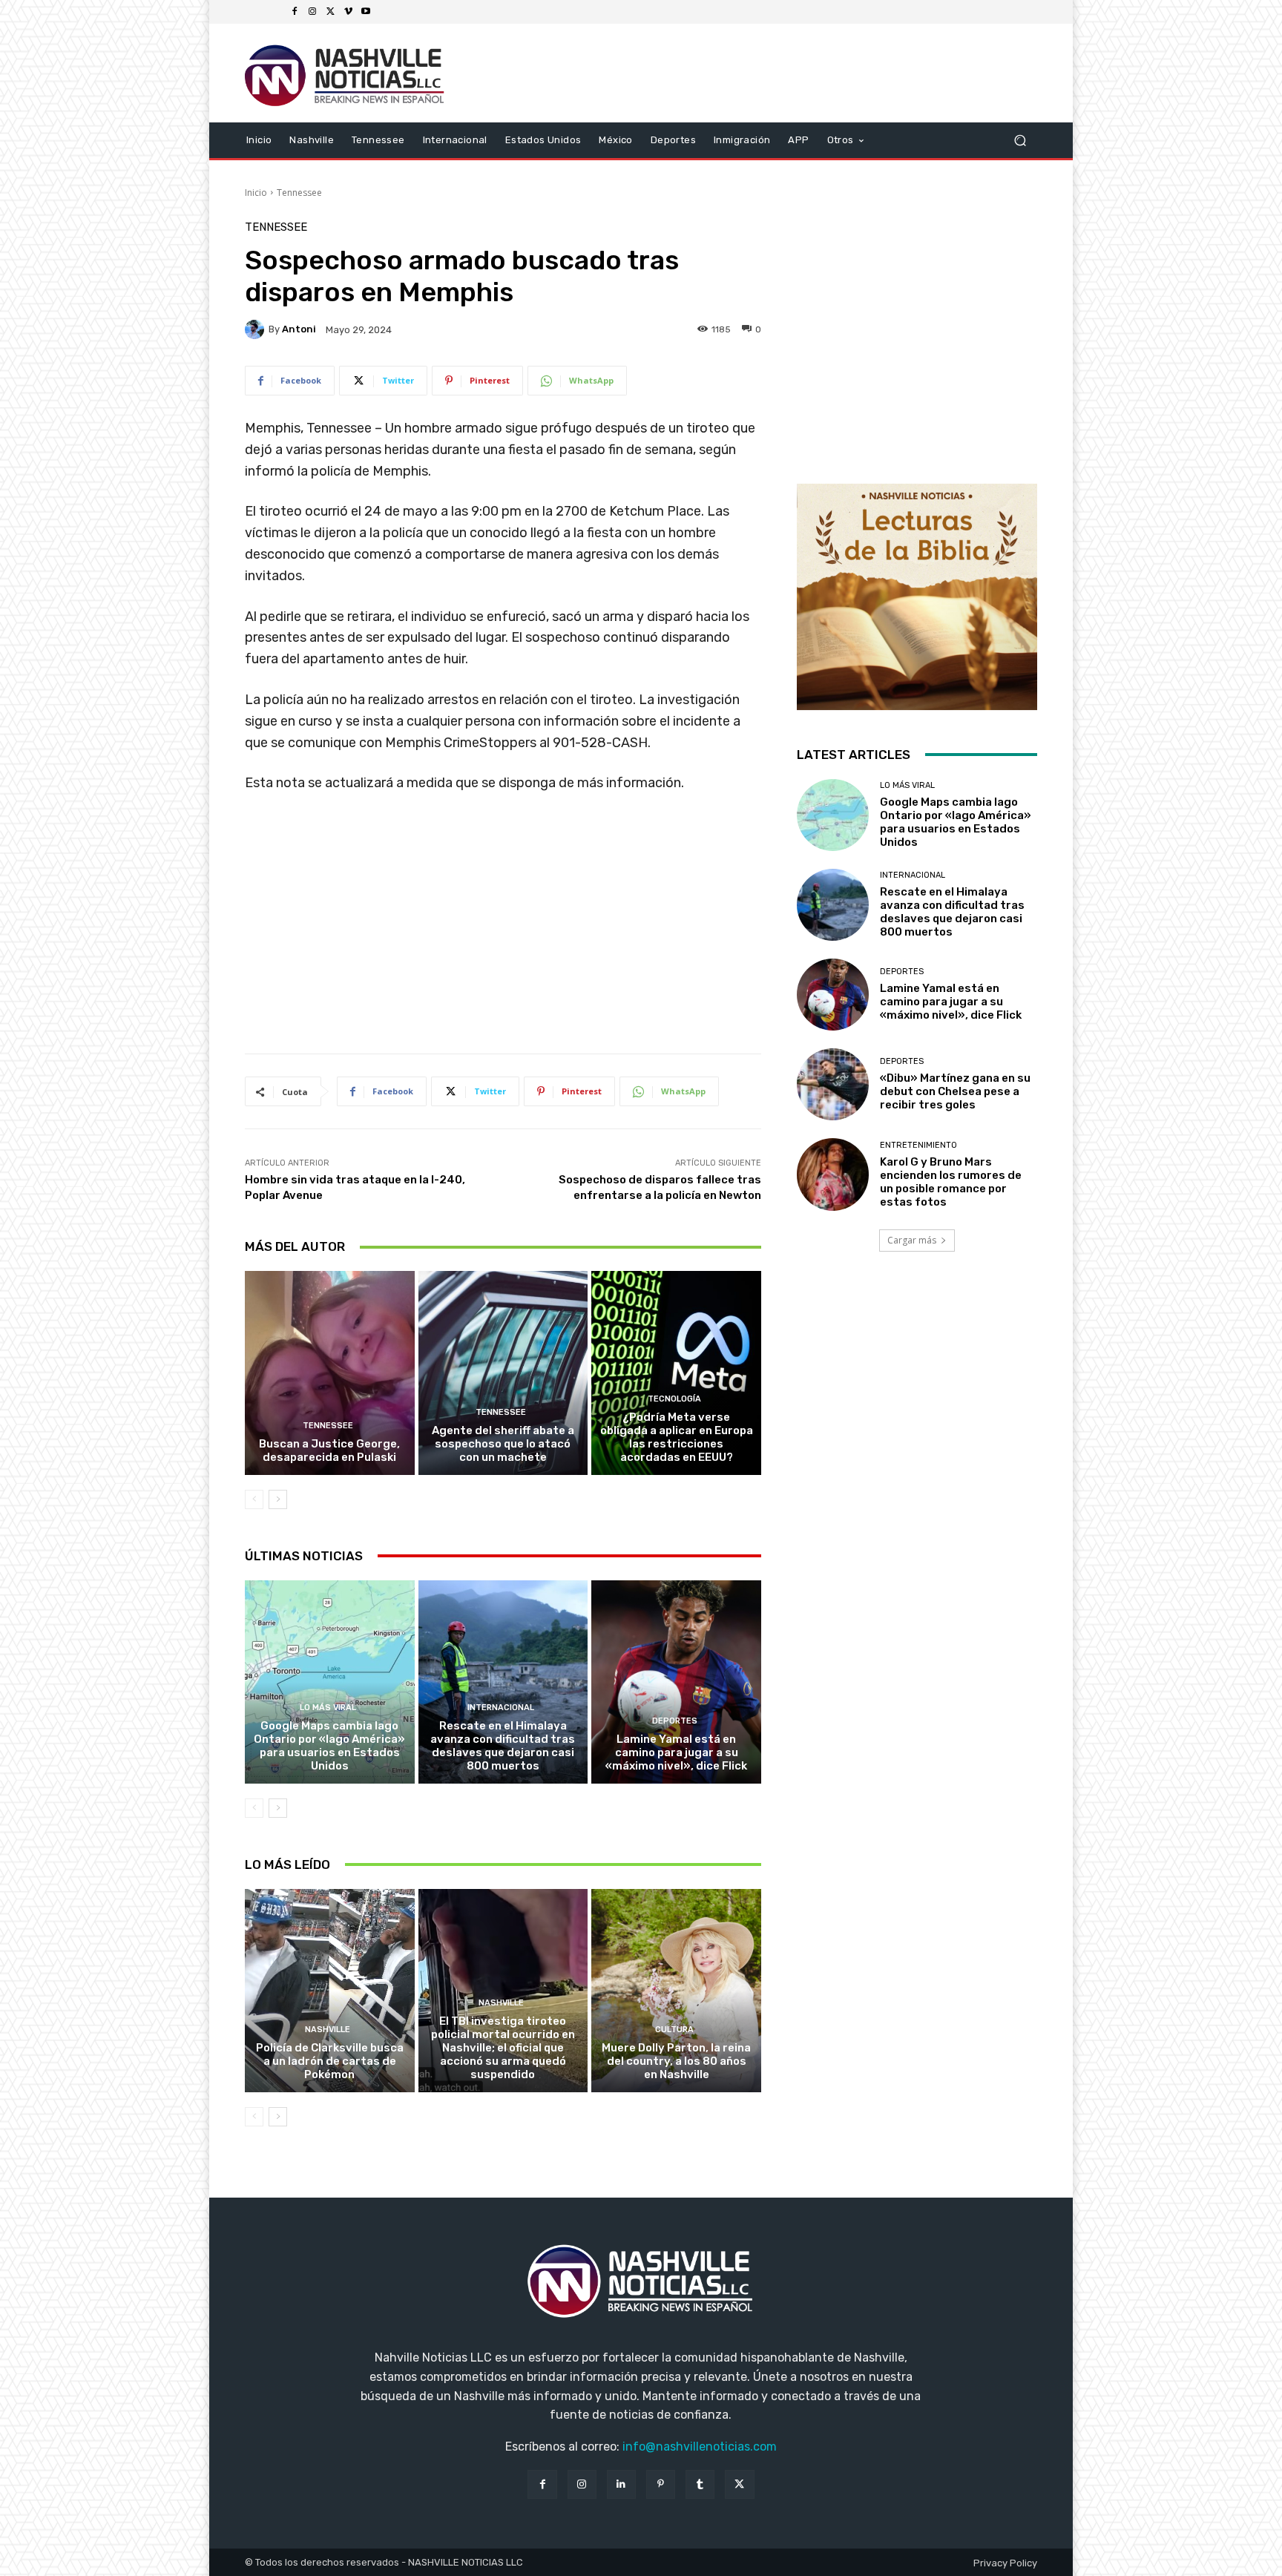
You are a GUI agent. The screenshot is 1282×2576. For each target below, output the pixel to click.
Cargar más (912, 1240)
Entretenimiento (918, 1145)
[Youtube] (366, 12)
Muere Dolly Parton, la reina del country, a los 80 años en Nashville (676, 2061)
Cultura (674, 2030)
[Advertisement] (503, 929)
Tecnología (674, 1399)
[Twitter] (330, 12)
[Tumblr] (700, 2484)
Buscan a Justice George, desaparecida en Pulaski (329, 1450)
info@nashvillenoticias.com (700, 2447)
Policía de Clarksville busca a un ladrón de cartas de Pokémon (330, 2061)
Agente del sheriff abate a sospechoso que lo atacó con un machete (503, 1444)
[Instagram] (312, 12)
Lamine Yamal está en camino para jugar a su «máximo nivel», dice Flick (676, 1752)
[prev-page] (254, 1499)
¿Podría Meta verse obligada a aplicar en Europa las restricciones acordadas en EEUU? (677, 1437)
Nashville (328, 2030)
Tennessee (299, 193)
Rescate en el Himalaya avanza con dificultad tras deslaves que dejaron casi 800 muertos (503, 1746)
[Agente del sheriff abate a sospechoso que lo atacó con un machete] (503, 1373)
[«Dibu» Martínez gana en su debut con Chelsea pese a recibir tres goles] (833, 1084)
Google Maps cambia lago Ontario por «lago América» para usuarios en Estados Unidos (329, 1746)
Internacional (501, 1708)
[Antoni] (257, 329)
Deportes (675, 1721)
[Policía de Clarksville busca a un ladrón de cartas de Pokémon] (330, 1991)
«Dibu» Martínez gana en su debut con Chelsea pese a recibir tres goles (955, 1091)
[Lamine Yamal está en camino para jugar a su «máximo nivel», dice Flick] (676, 1682)
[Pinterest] (661, 2484)
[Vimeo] (348, 12)
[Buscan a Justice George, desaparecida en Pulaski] (330, 1373)
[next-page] (278, 1499)
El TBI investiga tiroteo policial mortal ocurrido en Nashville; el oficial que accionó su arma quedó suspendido (503, 2048)
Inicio (256, 193)
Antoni (299, 329)
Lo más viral (328, 1708)
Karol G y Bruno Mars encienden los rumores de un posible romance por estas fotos (951, 1182)
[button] (1020, 140)
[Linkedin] (621, 2484)
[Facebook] (295, 12)
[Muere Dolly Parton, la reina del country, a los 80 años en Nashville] (676, 1991)
